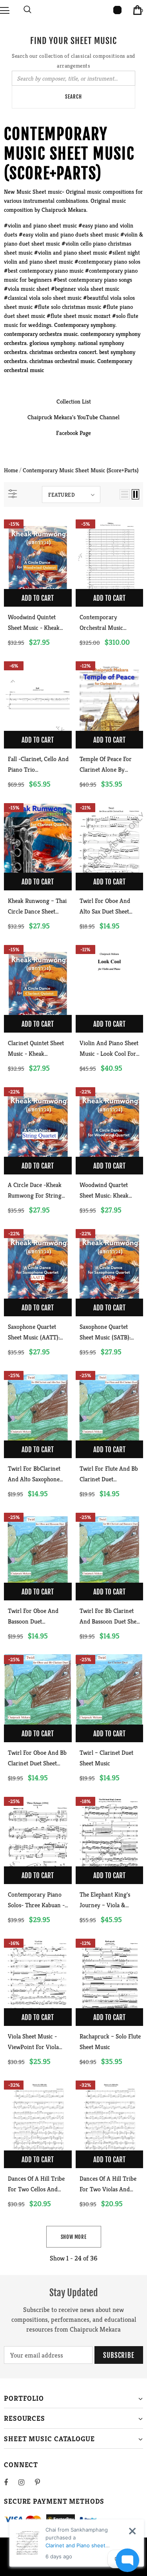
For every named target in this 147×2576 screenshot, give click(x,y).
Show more (74, 2237)
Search (73, 97)
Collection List (74, 401)
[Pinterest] (42, 2482)
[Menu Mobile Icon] (5, 10)
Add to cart (38, 598)
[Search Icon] (27, 10)
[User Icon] (117, 10)
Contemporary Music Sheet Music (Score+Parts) (81, 470)
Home (11, 470)
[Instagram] (25, 2482)
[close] (132, 2531)
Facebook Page (73, 433)
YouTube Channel (98, 417)
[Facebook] (11, 2482)
